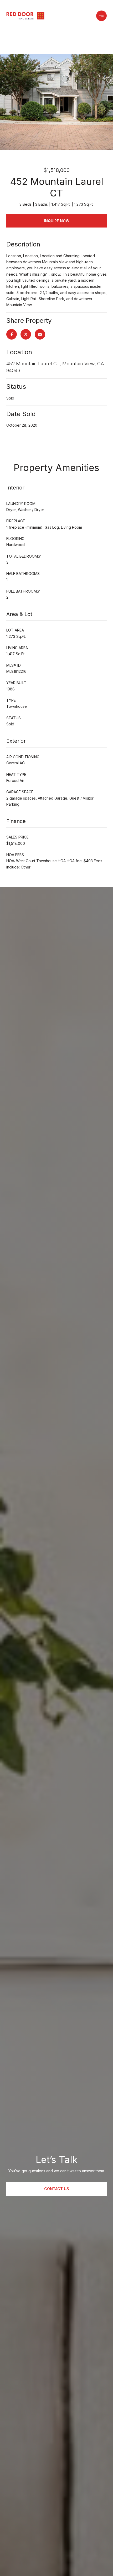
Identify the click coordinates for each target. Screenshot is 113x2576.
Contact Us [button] (57, 2189)
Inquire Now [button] (57, 221)
